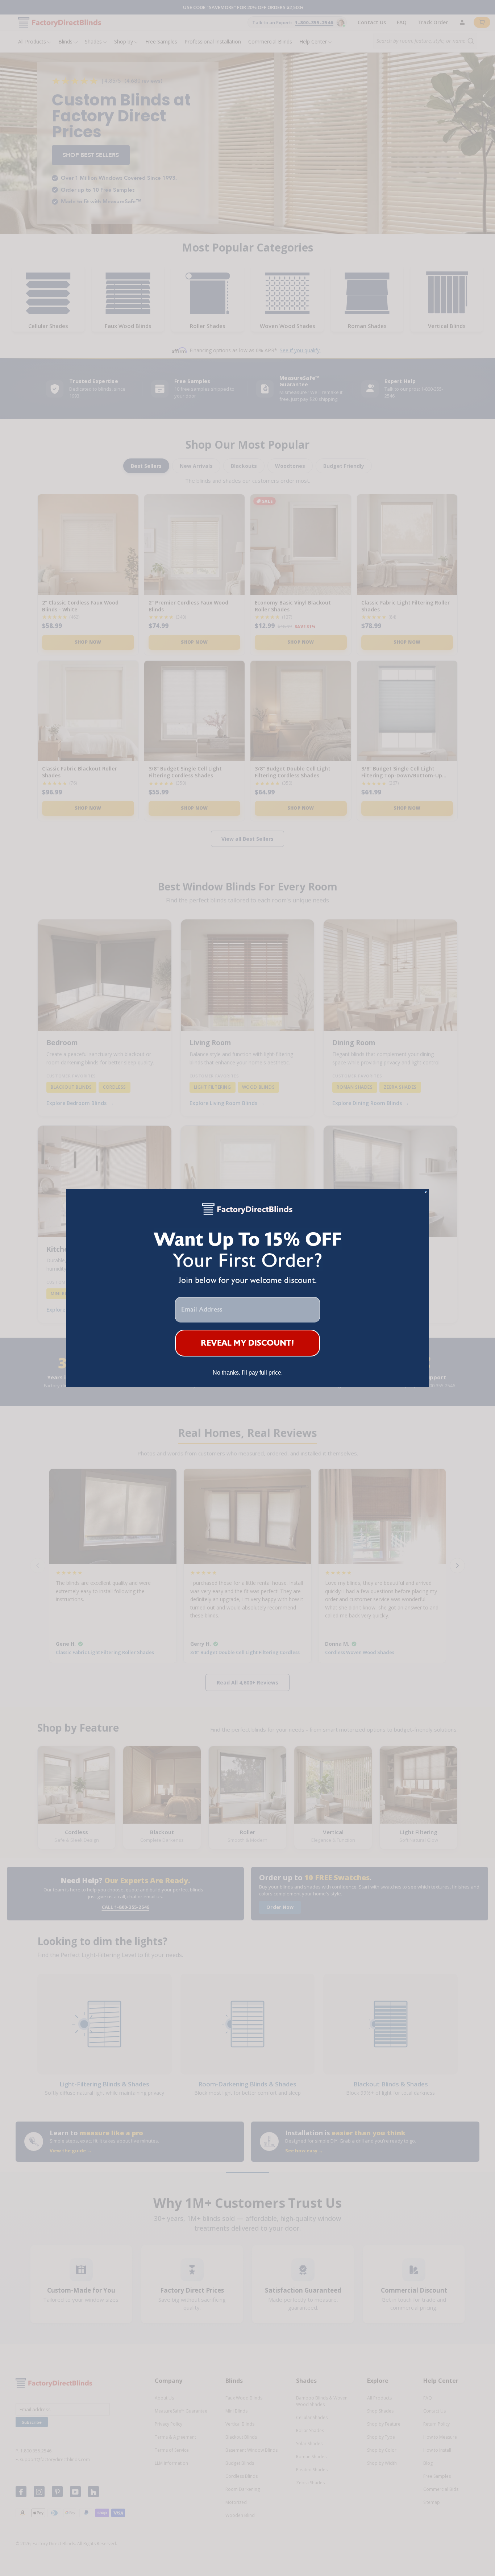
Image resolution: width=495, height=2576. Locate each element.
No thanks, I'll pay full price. (248, 1373)
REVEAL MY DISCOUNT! (248, 1343)
